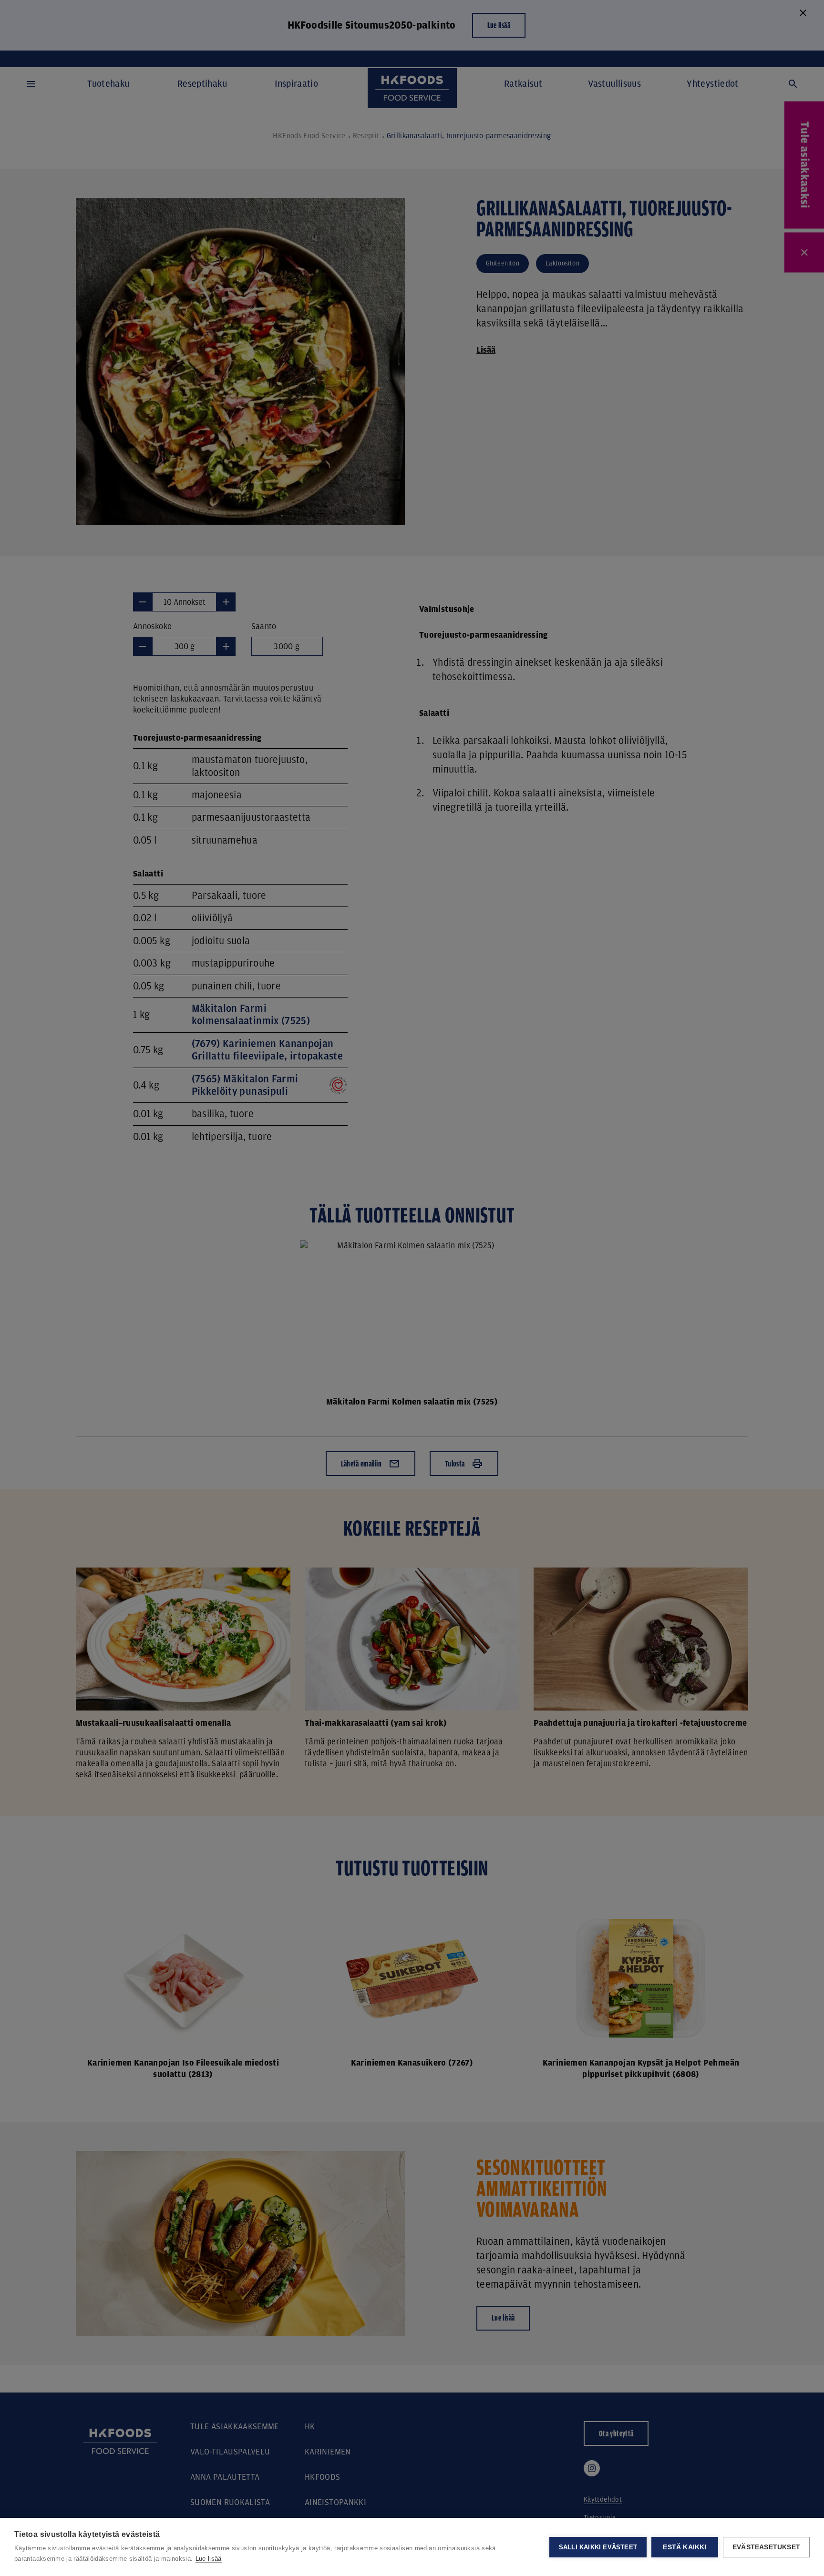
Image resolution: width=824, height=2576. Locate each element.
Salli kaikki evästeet (598, 2547)
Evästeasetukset (766, 2547)
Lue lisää (209, 2559)
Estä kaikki (685, 2547)
